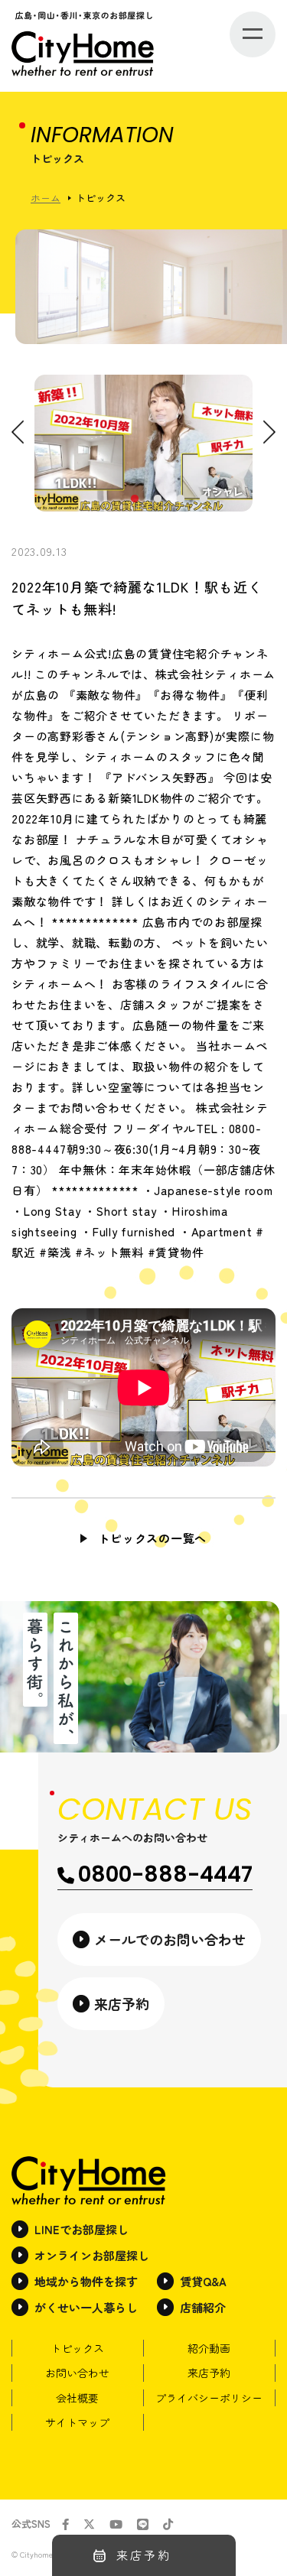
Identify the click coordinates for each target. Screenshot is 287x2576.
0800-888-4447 (165, 1874)
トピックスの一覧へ (152, 1538)
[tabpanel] (143, 443)
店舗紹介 (203, 2307)
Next (269, 432)
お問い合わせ (77, 2373)
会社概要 (77, 2398)
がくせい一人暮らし (86, 2307)
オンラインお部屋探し (92, 2255)
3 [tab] (180, 499)
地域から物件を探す (86, 2281)
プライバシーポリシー (209, 2398)
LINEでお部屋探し (82, 2229)
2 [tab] (157, 499)
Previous (18, 432)
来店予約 (209, 2373)
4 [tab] (203, 499)
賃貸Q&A (203, 2281)
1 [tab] (134, 499)
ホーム (46, 198)
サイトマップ (77, 2422)
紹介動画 (209, 2348)
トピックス (77, 2348)
